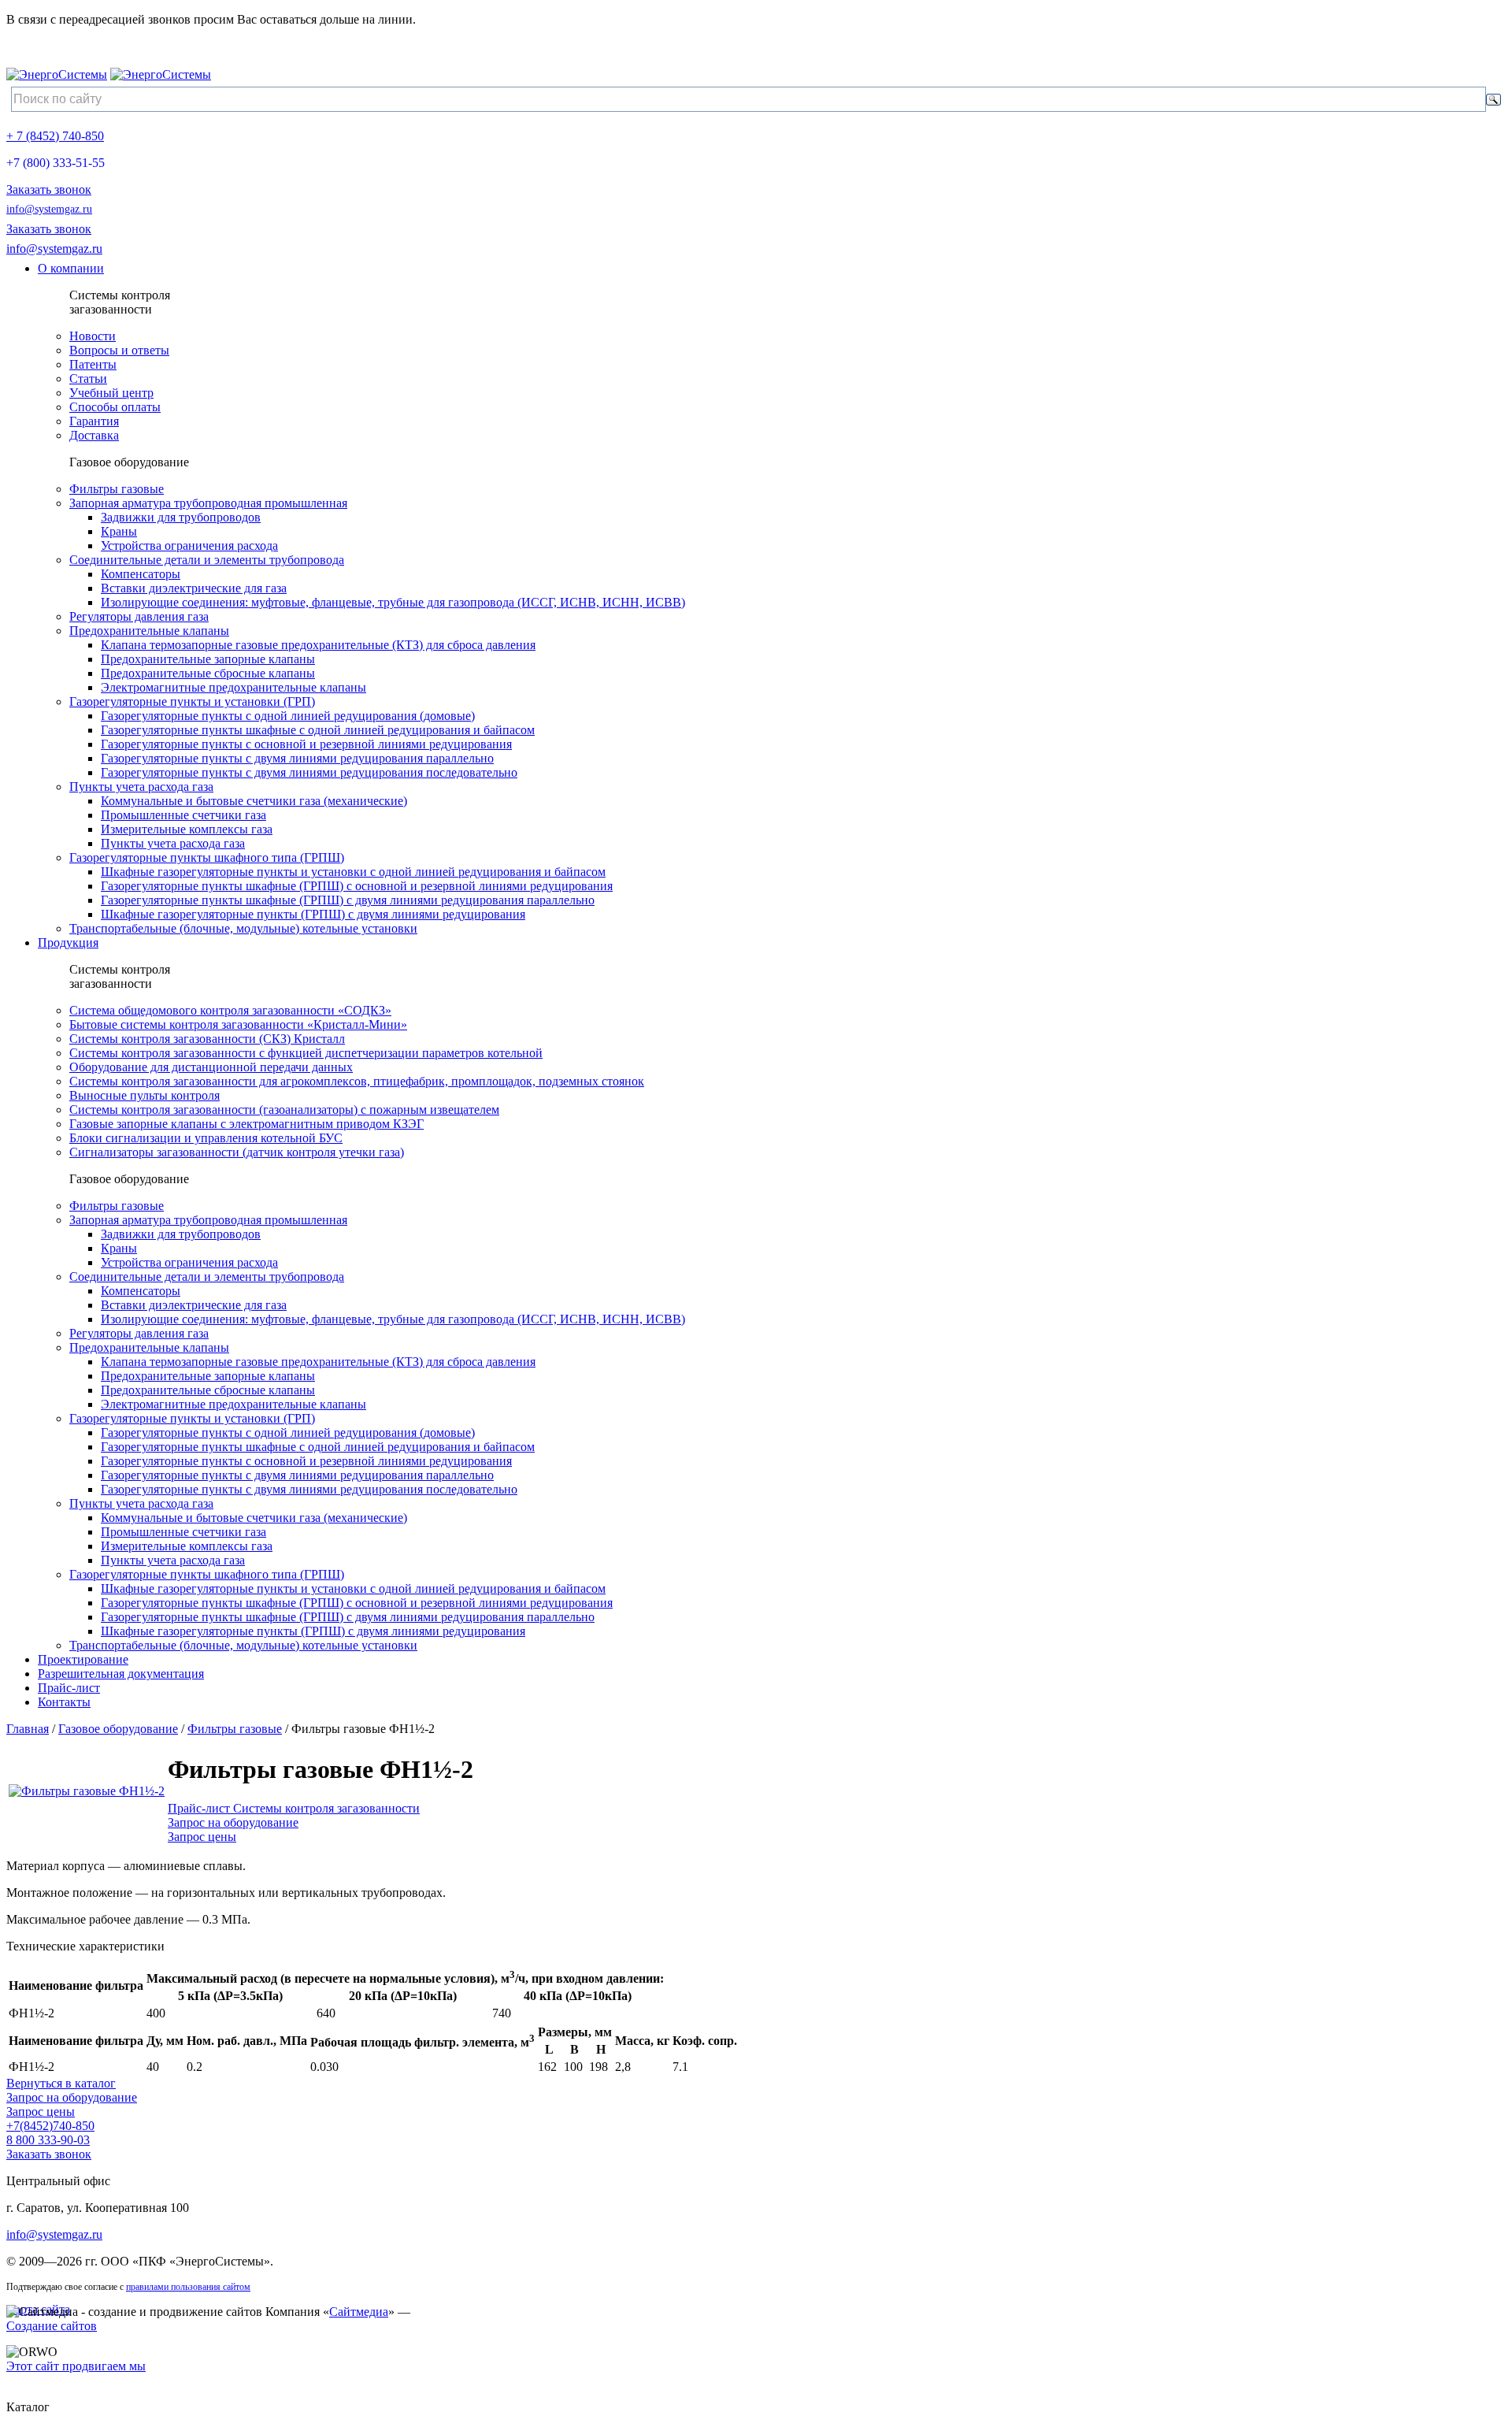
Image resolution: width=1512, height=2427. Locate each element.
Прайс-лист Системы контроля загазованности (294, 1808)
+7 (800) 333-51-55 (56, 163)
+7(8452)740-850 (50, 2126)
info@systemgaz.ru (49, 209)
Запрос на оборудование (233, 1822)
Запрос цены (202, 1837)
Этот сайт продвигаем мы (76, 2366)
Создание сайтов (52, 2326)
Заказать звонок (49, 189)
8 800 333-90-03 (48, 2140)
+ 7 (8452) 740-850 (55, 136)
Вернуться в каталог (61, 2083)
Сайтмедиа (359, 2312)
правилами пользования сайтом (188, 2287)
